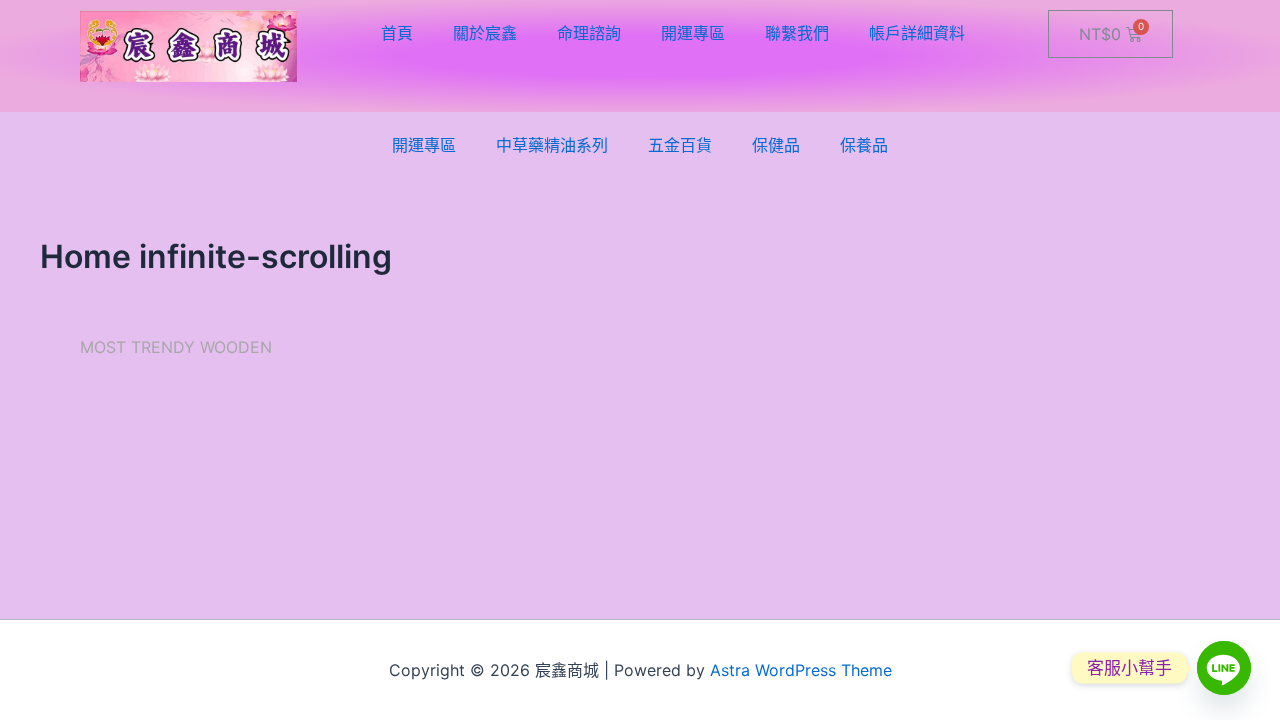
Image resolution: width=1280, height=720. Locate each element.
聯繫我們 (797, 33)
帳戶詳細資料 (917, 33)
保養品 (864, 145)
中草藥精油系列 (552, 145)
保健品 (776, 145)
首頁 (397, 33)
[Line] (1224, 668)
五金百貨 (680, 145)
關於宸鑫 (485, 33)
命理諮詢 (589, 33)
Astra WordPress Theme (801, 670)
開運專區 (693, 33)
